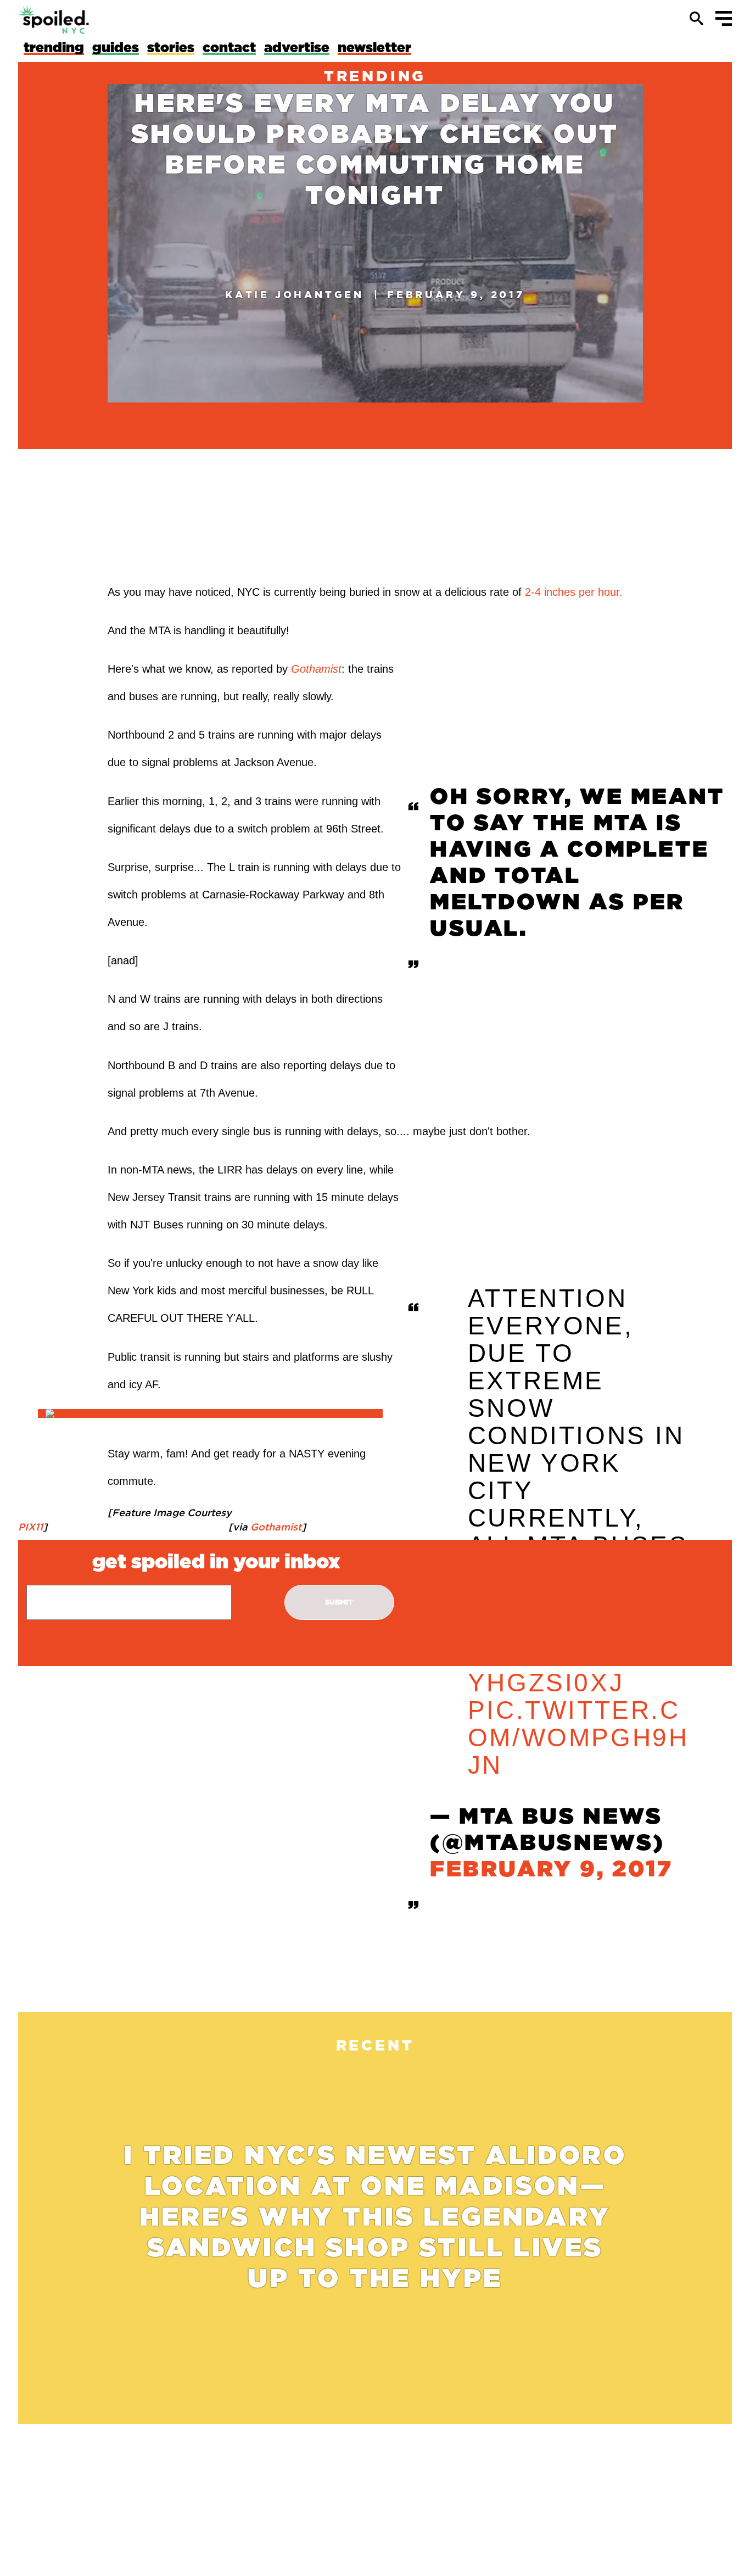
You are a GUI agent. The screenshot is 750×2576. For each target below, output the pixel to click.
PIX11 (30, 1527)
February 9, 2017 (552, 1870)
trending (375, 76)
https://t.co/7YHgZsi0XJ (573, 1669)
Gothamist (275, 1527)
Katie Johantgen (295, 294)
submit (339, 1602)
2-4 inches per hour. (572, 592)
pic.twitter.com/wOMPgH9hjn (578, 1738)
